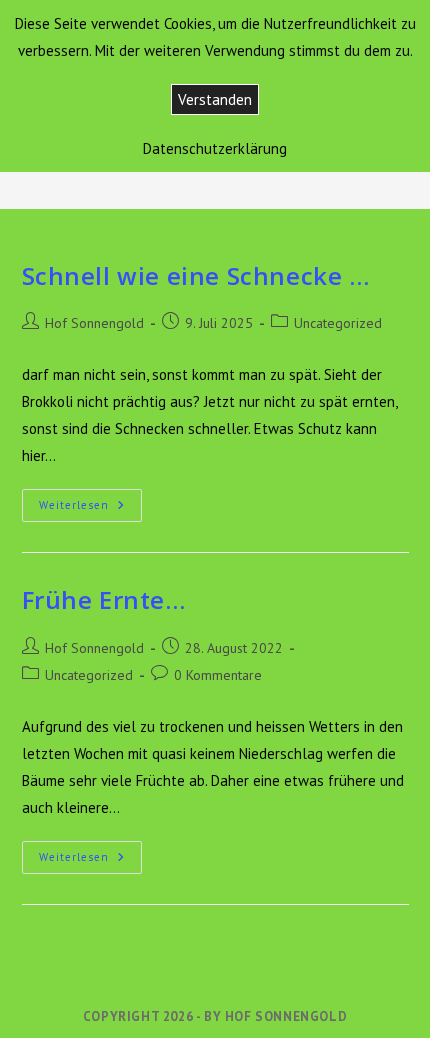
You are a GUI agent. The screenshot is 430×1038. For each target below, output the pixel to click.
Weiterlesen (90, 509)
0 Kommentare (218, 675)
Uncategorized (338, 323)
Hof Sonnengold (94, 323)
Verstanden (215, 99)
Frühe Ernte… (104, 599)
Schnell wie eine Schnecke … (196, 275)
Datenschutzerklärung (215, 148)
